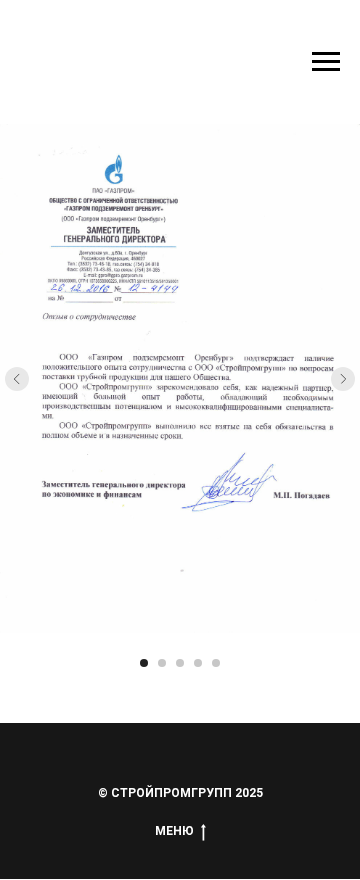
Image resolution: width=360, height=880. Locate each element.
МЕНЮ (174, 831)
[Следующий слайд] (343, 379)
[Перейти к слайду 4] (198, 663)
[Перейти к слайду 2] (162, 663)
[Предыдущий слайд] (17, 379)
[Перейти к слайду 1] (144, 663)
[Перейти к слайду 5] (216, 663)
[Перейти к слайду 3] (180, 663)
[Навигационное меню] (326, 62)
